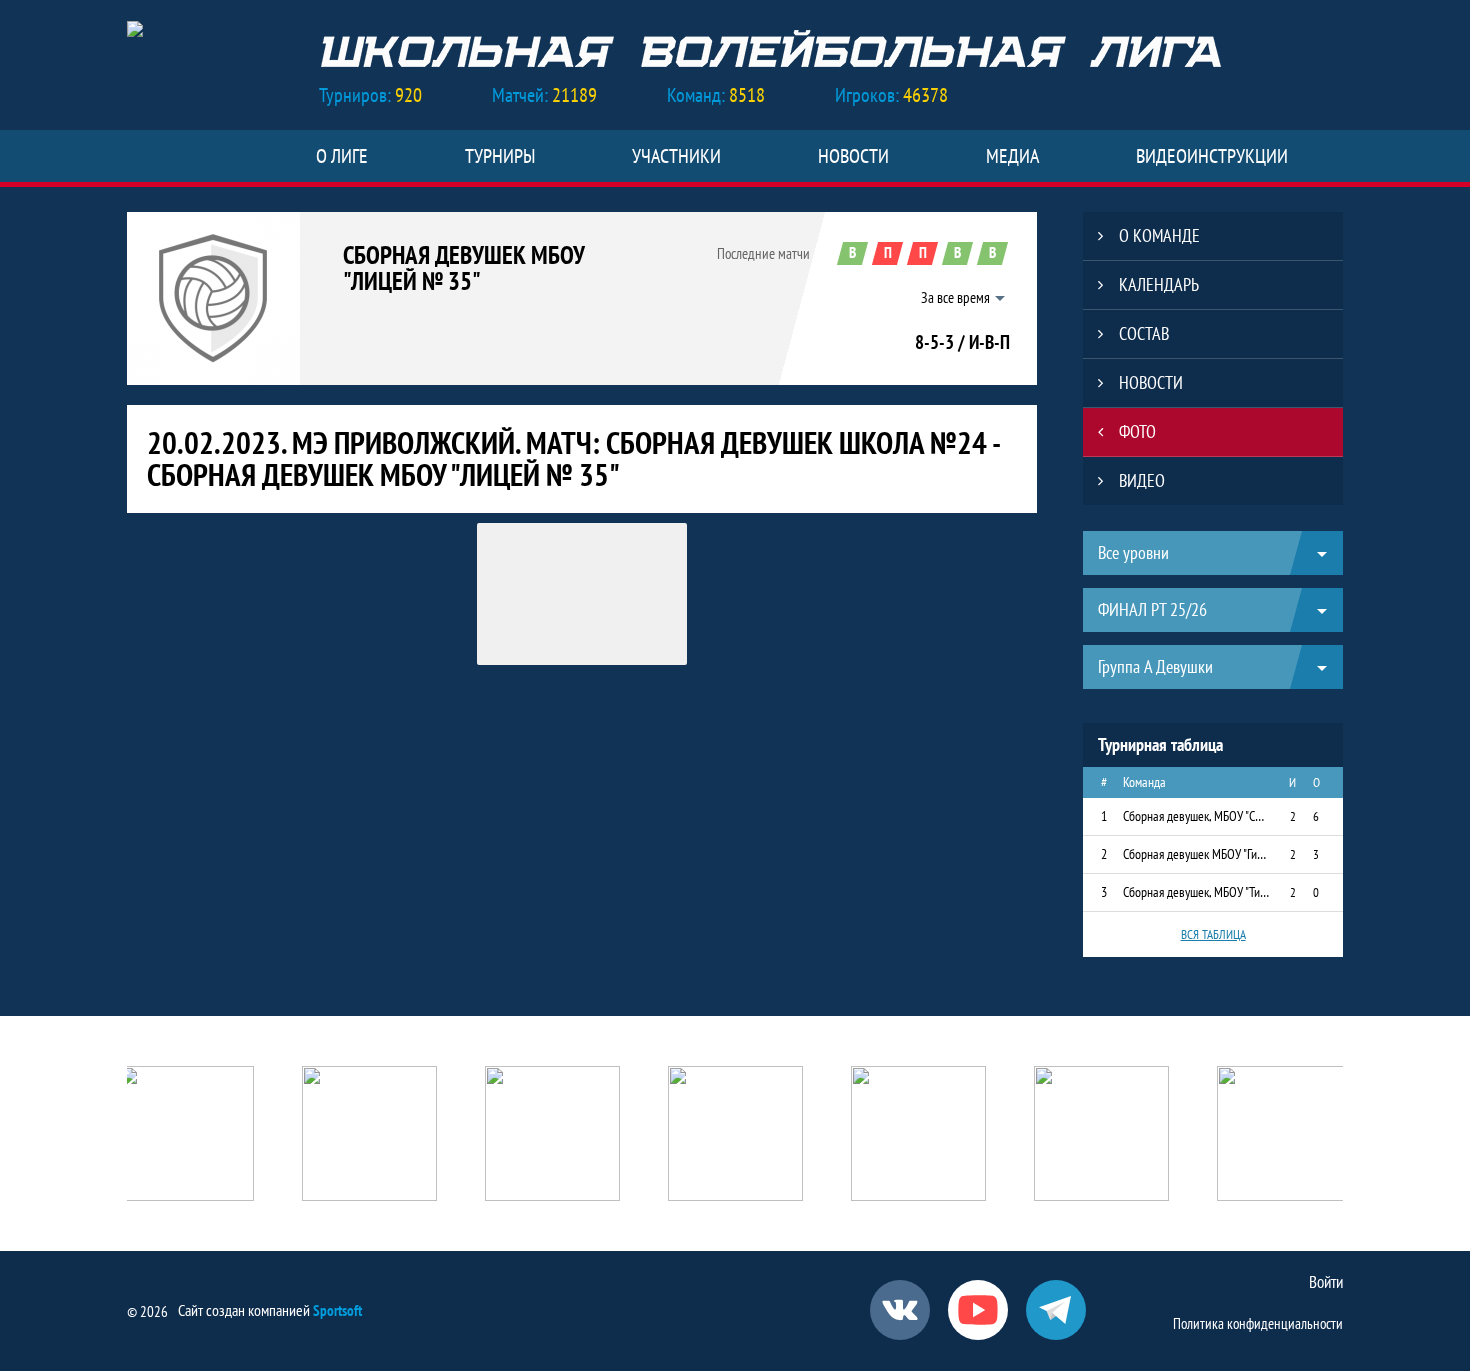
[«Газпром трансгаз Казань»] (552, 1135)
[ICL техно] (735, 1135)
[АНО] (186, 1135)
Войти (1326, 1282)
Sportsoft (337, 1310)
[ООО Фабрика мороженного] (1284, 1135)
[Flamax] (1101, 1135)
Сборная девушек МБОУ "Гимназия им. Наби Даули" (1197, 854)
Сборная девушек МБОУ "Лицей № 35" (463, 268)
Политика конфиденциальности (1258, 1323)
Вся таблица (1213, 934)
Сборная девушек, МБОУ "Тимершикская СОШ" (1197, 892)
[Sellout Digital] (918, 1135)
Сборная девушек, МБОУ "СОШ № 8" (1197, 816)
